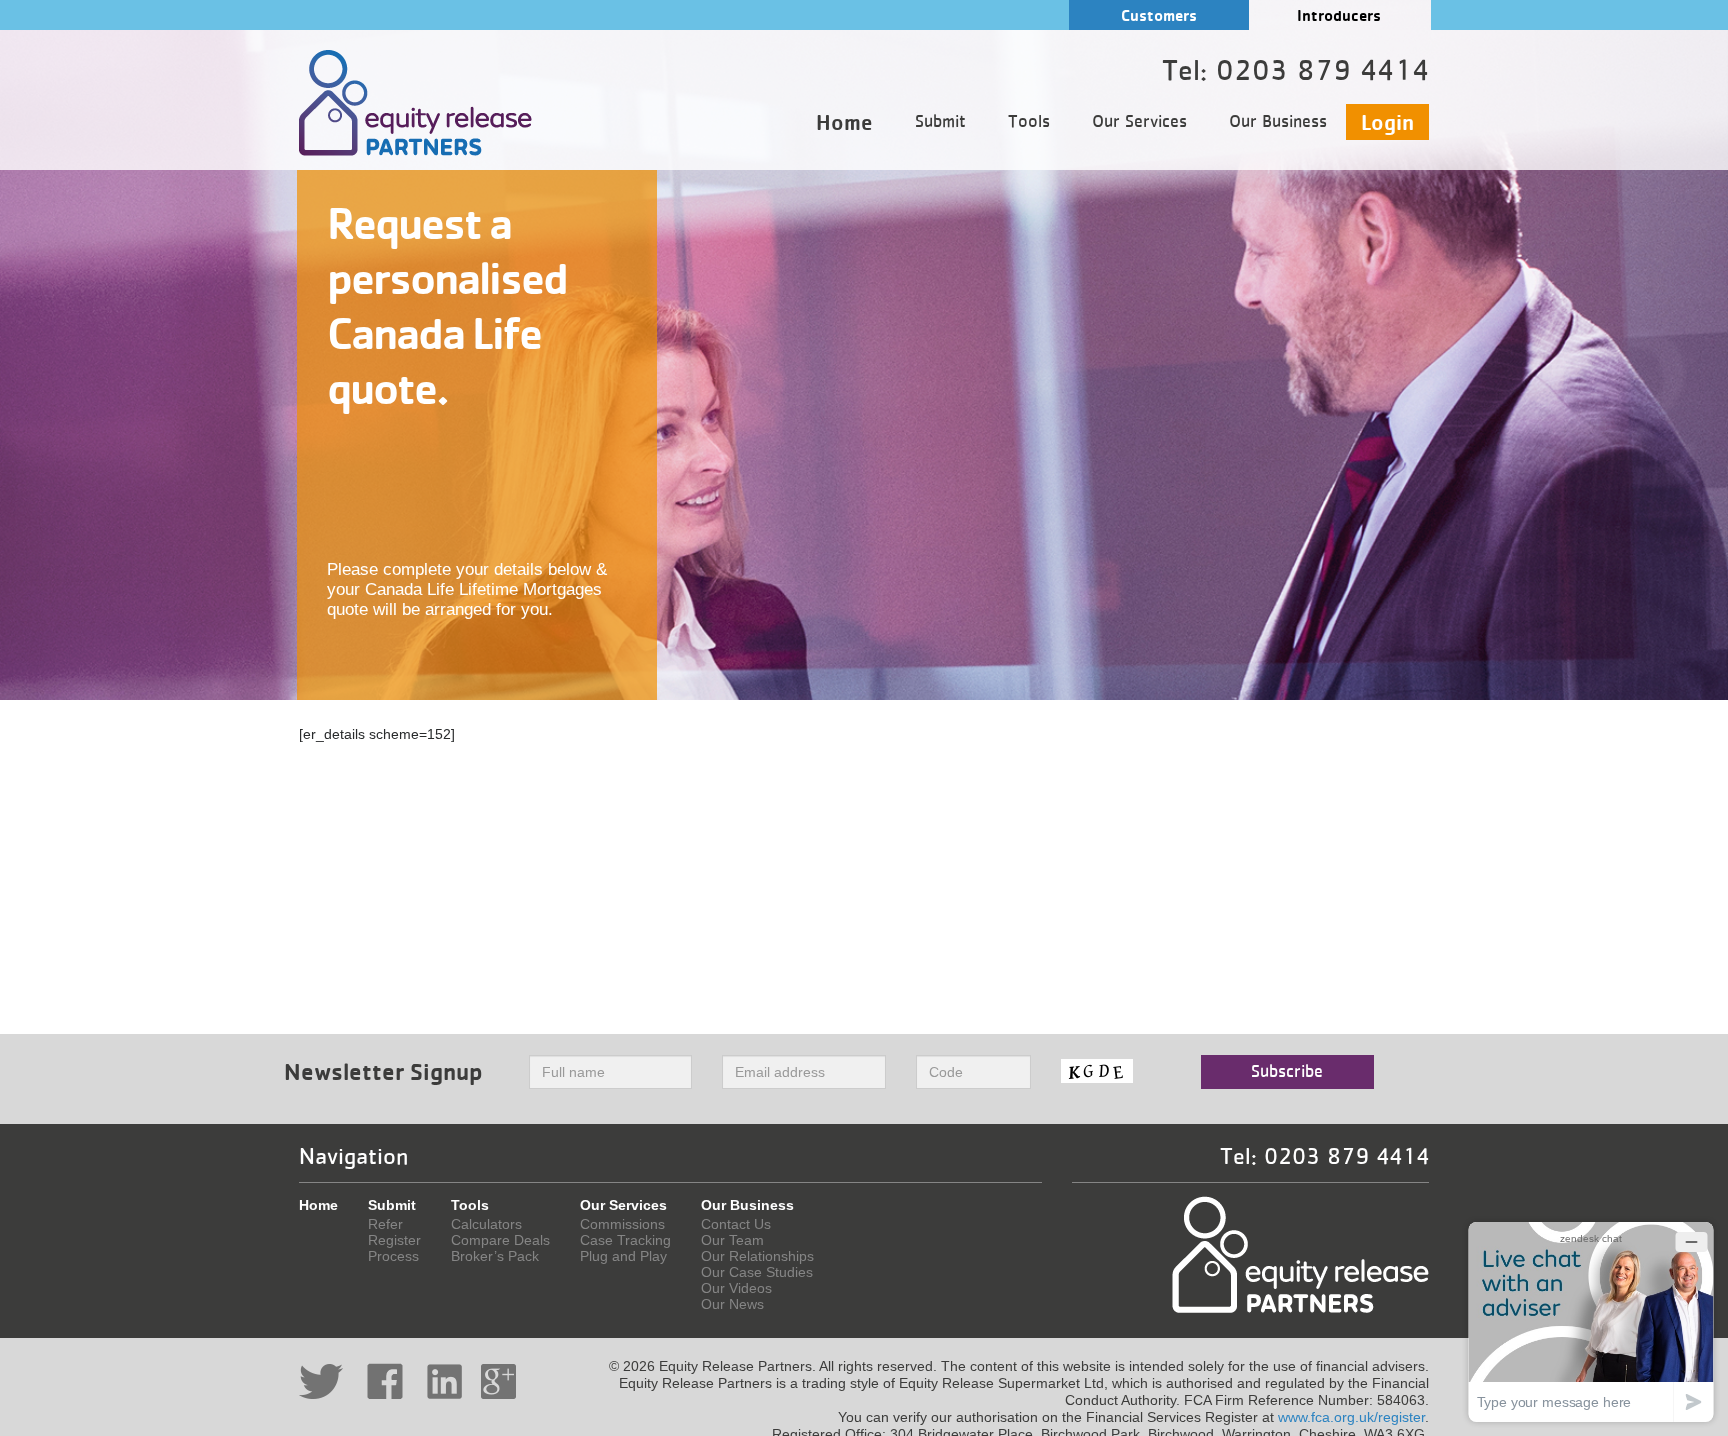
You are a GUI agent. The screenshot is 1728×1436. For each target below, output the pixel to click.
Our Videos (736, 1288)
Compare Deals (500, 1240)
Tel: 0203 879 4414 (1324, 1157)
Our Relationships (757, 1256)
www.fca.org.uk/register (1351, 1417)
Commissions (622, 1224)
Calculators (486, 1224)
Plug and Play (623, 1256)
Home (844, 122)
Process (393, 1256)
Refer (385, 1224)
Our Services (1139, 122)
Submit (940, 122)
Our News (732, 1304)
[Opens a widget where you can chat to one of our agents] (1591, 1321)
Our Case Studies (757, 1272)
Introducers (1339, 15)
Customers (1159, 15)
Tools (1029, 122)
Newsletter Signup (383, 1071)
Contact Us (736, 1224)
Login (1387, 122)
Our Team (732, 1240)
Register (394, 1240)
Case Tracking (625, 1240)
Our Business (1278, 122)
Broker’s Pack (495, 1256)
